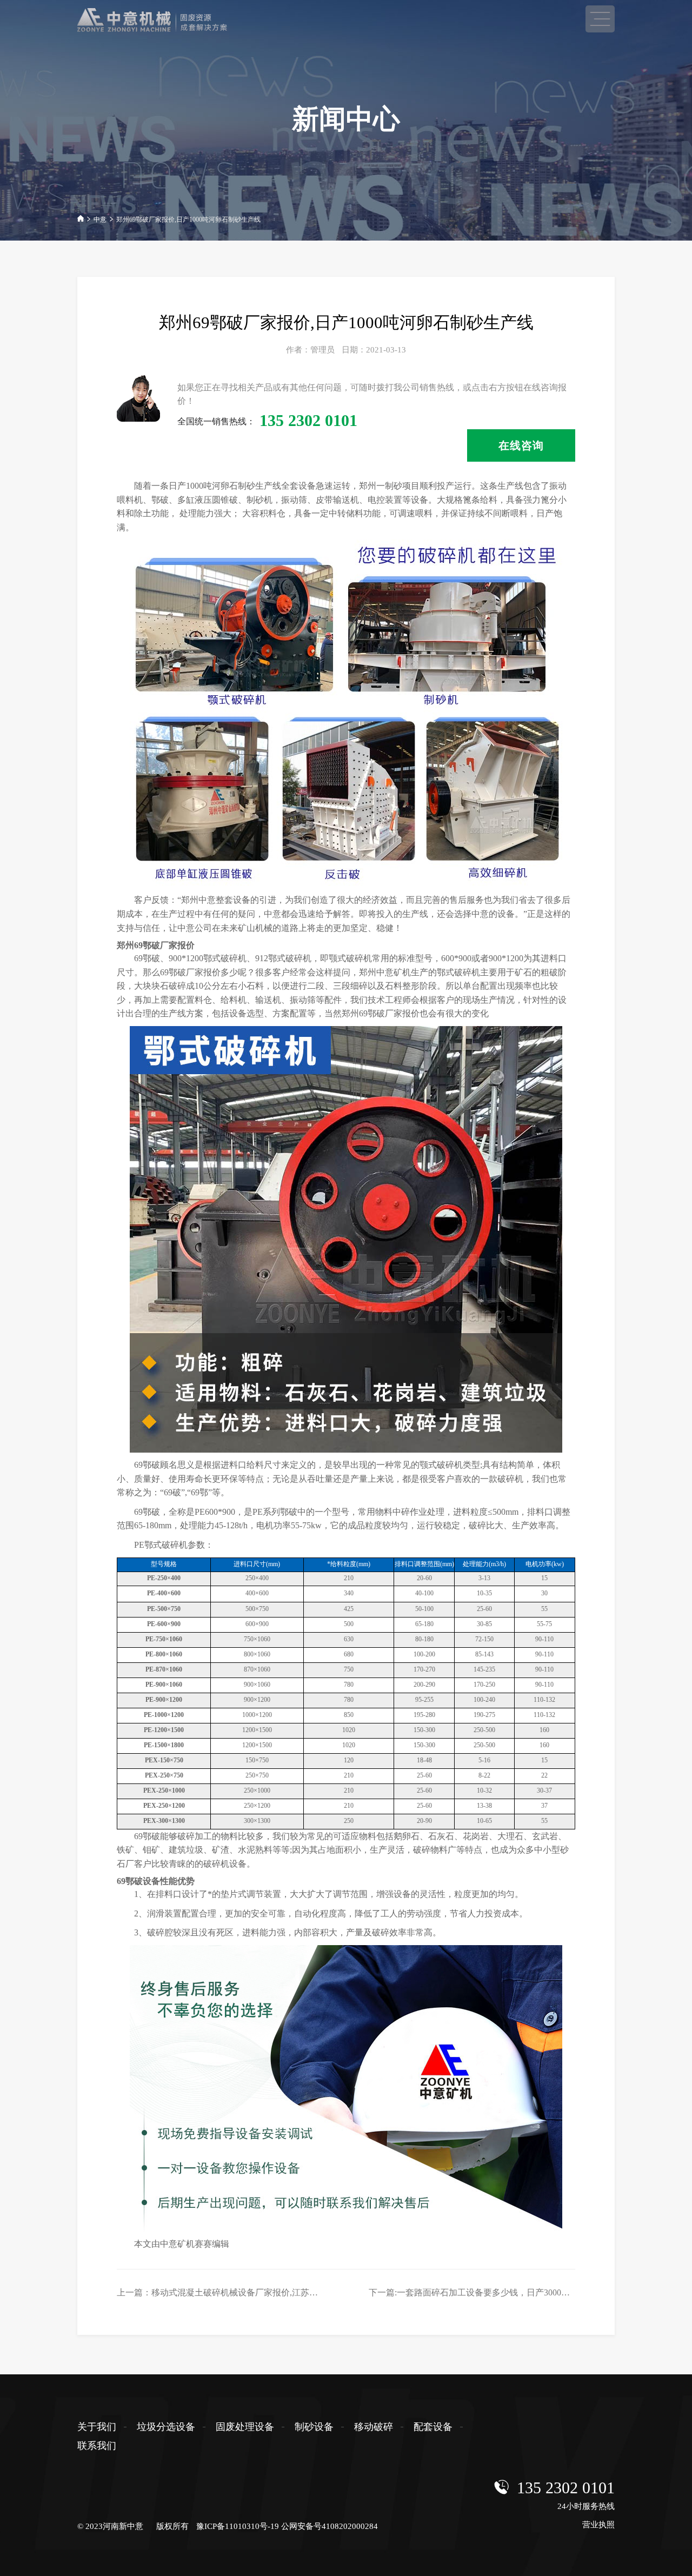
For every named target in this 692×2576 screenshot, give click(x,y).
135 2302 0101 (566, 2488)
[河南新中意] (169, 20)
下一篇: (491, 2292)
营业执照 (598, 2525)
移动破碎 (374, 2427)
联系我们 (97, 2446)
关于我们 (97, 2427)
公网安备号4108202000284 (330, 2526)
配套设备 (433, 2427)
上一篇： (248, 2292)
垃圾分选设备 (166, 2427)
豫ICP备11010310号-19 (238, 2526)
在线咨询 (521, 445)
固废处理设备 (245, 2427)
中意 (100, 219)
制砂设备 (314, 2427)
